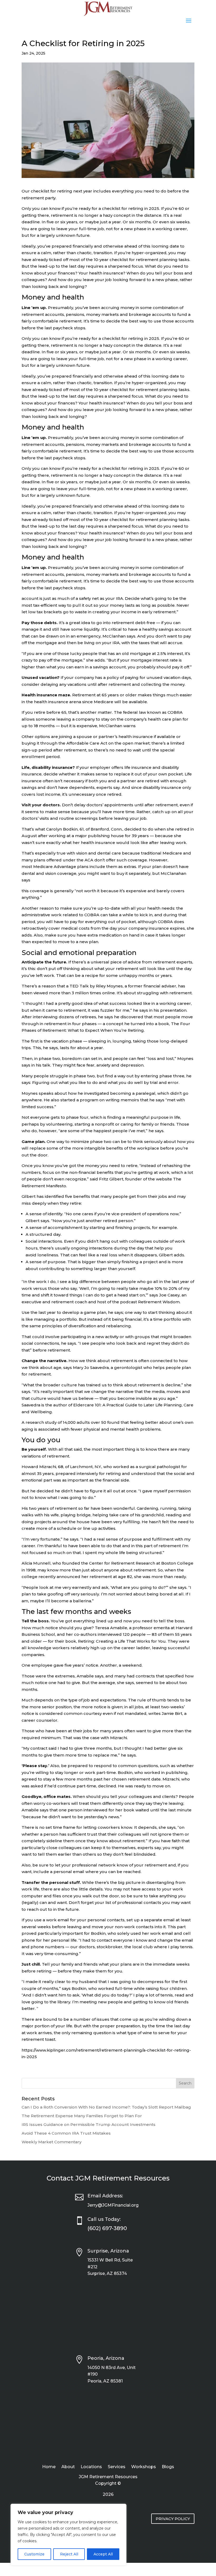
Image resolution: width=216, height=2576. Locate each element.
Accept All (103, 2554)
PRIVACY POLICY (173, 2519)
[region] (68, 2535)
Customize (34, 2554)
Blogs (168, 2467)
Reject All (69, 2554)
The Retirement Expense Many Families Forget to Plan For (82, 2116)
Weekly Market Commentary (51, 2142)
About (68, 2467)
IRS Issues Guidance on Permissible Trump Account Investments (89, 2124)
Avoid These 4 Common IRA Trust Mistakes (66, 2133)
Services (117, 2467)
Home (49, 2467)
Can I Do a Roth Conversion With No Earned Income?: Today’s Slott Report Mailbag (106, 2107)
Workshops (144, 2467)
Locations (91, 2467)
